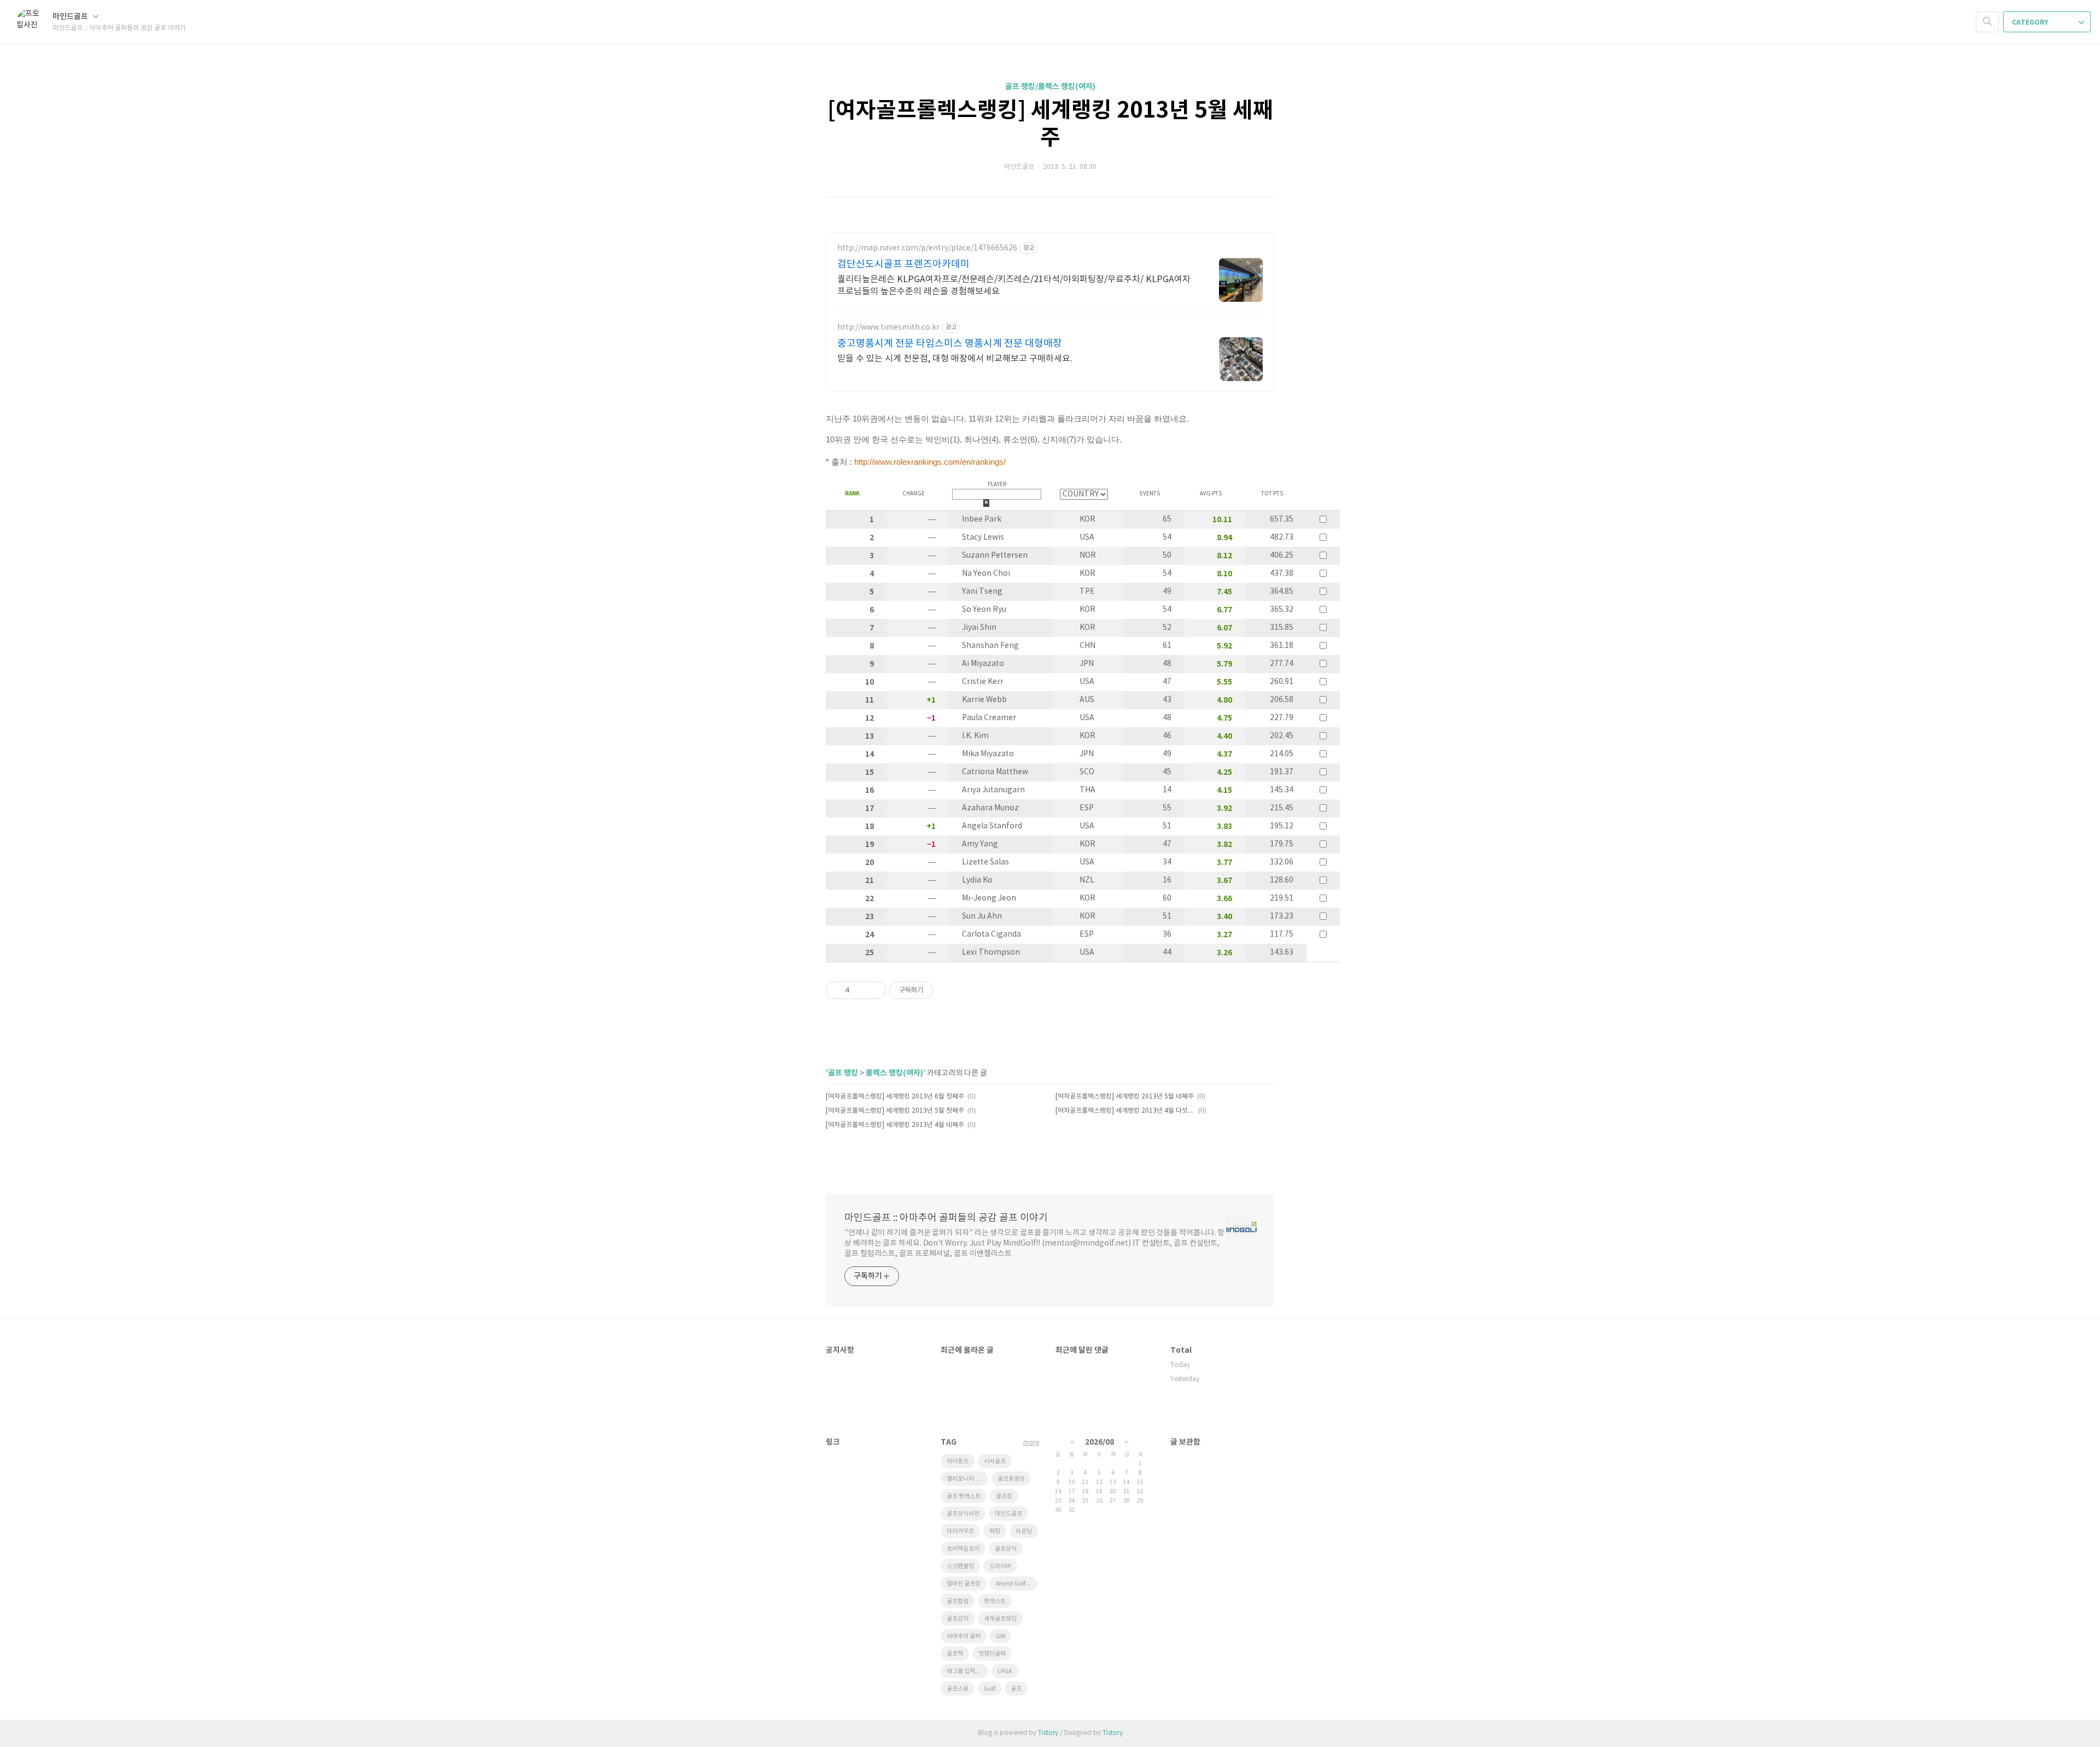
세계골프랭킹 (1000, 1619)
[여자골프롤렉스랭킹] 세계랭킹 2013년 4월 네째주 (895, 1125)
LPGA (1005, 1671)
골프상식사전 (963, 1514)
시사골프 (995, 1461)
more (1031, 1443)
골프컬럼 (958, 1601)
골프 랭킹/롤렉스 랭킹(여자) (1050, 87)
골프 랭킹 (843, 1073)
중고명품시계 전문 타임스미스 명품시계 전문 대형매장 (950, 344)
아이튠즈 (958, 1461)
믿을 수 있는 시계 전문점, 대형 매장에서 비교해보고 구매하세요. (955, 359)
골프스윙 (958, 1689)
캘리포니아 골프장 (967, 1479)
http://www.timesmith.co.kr (888, 328)
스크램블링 (960, 1566)
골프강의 (958, 1619)
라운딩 (1024, 1531)
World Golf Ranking (1017, 1584)
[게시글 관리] (874, 990)
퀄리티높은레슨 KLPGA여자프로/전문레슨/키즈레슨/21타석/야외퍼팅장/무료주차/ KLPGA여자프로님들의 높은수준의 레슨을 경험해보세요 (1014, 285)
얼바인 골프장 (964, 1584)
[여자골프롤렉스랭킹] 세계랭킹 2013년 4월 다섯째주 (1125, 1111)
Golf (990, 1689)
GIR (1001, 1636)
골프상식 (1006, 1549)
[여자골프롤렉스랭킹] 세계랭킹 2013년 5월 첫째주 (895, 1111)
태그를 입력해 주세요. (967, 1671)
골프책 (955, 1654)
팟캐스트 (995, 1601)
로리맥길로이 (963, 1549)
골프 (1016, 1689)
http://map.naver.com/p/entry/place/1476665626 (927, 248)
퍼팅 (995, 1531)
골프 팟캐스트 (964, 1496)
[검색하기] (1987, 22)
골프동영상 (1011, 1479)
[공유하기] (860, 990)
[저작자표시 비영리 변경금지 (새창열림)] (948, 990)
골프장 (1004, 1496)
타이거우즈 (960, 1531)
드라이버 (1000, 1566)
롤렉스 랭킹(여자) (894, 1073)
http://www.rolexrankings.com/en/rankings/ (930, 462)
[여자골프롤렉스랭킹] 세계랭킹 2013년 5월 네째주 (1125, 1097)
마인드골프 (71, 17)
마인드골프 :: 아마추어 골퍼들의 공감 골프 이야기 (946, 1218)
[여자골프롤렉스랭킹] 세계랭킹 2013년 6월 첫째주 (895, 1097)
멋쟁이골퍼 (992, 1654)
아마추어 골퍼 (964, 1636)
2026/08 (1099, 1442)
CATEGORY (2031, 22)
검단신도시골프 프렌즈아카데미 (903, 264)
